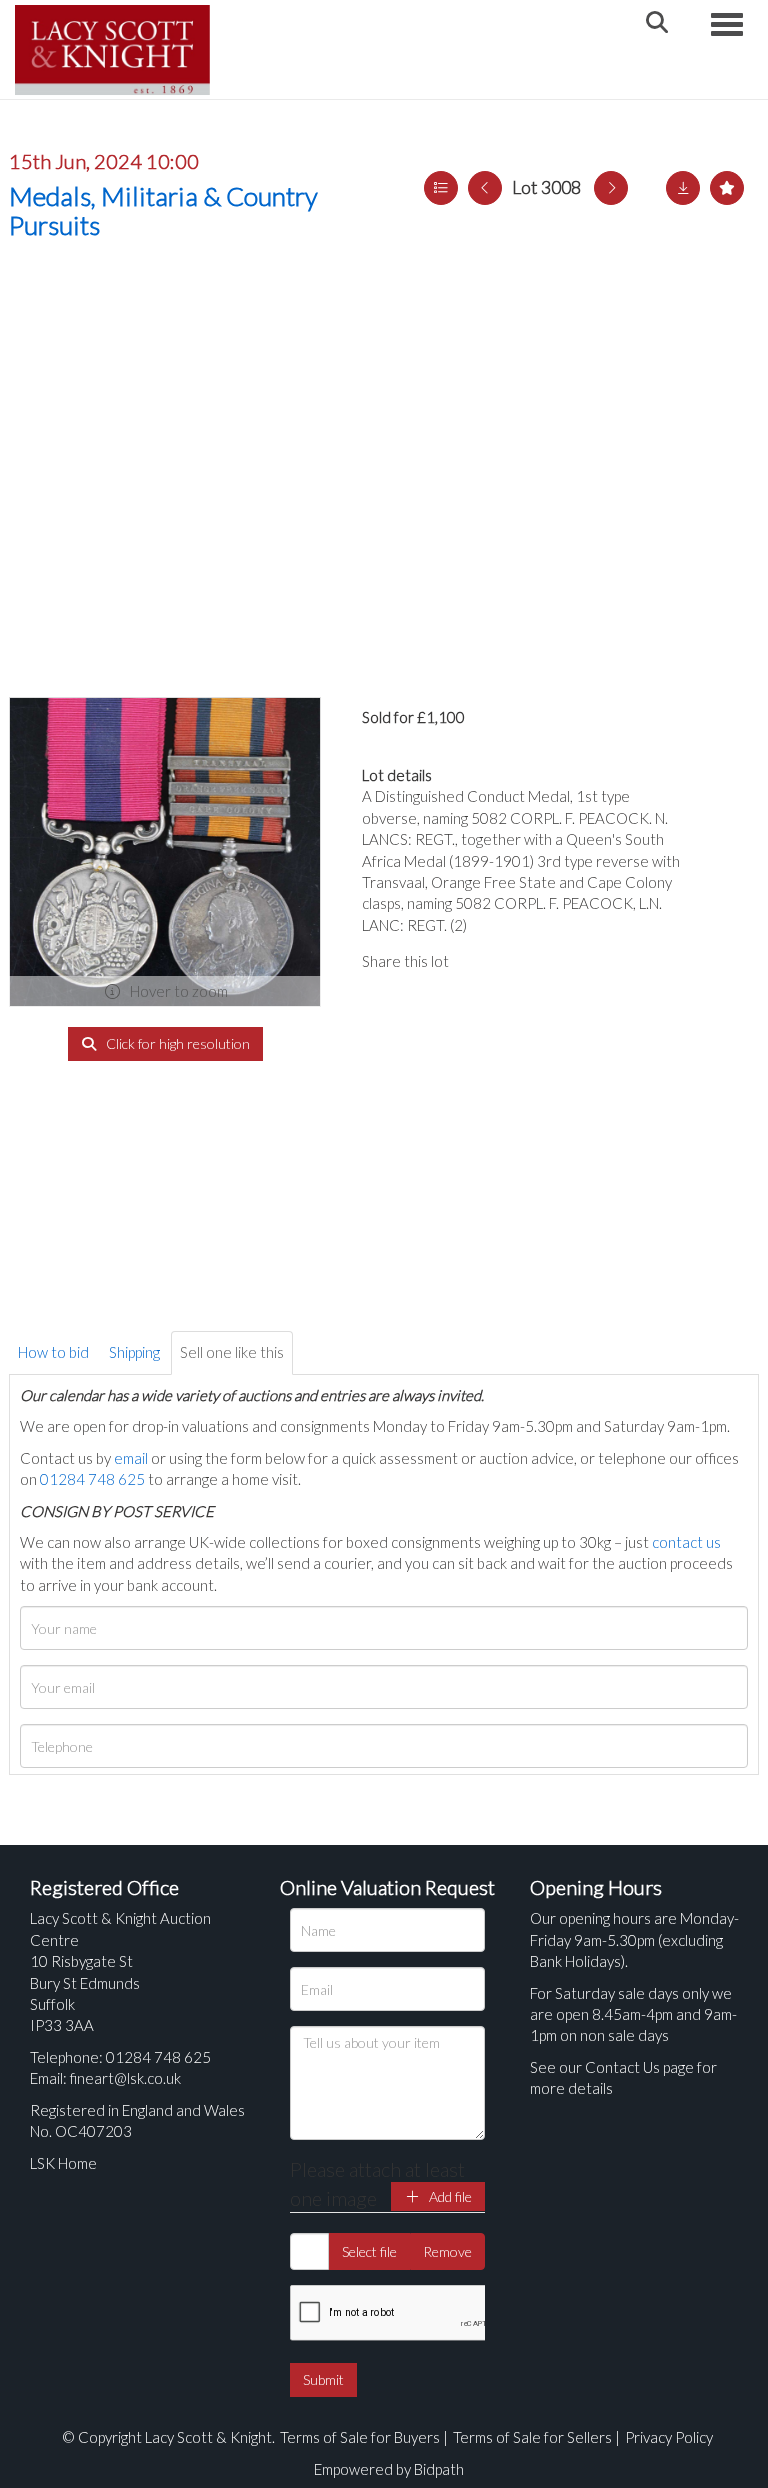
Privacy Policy (669, 2437)
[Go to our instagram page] (562, 961)
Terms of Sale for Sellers (532, 2437)
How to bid (53, 1352)
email (131, 1458)
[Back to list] (441, 188)
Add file (449, 2196)
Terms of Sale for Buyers (360, 2437)
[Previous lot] (485, 188)
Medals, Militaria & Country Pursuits (163, 210)
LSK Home (63, 2163)
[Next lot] (611, 188)
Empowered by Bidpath (389, 2469)
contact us (686, 1542)
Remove (447, 2251)
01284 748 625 (92, 1479)
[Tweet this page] (521, 961)
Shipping (134, 1352)
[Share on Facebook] (481, 961)
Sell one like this (232, 1352)
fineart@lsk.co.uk (125, 2078)
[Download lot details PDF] (683, 188)
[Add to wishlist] (727, 188)
